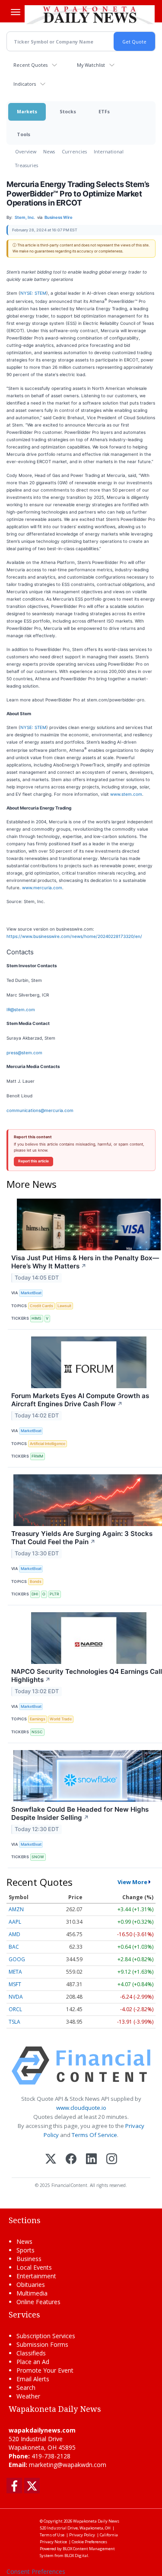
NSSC (37, 1732)
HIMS (37, 1318)
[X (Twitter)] (51, 2160)
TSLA (14, 2022)
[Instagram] (112, 2160)
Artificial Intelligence (48, 1444)
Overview (26, 151)
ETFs (104, 111)
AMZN (16, 1909)
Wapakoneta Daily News (96, 2521)
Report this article (33, 1161)
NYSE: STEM (33, 293)
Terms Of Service (94, 2135)
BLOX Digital (76, 2556)
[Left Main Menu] (16, 12)
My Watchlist (91, 65)
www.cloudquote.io (81, 2108)
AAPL (15, 1922)
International (109, 151)
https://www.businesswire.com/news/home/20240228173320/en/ (74, 936)
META (15, 1972)
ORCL (15, 2009)
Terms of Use (52, 2535)
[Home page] (90, 15)
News (49, 151)
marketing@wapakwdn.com (68, 2465)
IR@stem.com (21, 1009)
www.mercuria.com (42, 888)
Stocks (68, 111)
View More (132, 1882)
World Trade (61, 1719)
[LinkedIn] (91, 2160)
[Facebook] (71, 2160)
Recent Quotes (30, 65)
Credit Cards (41, 1306)
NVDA (16, 1997)
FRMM (37, 1456)
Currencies (74, 151)
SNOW (38, 1857)
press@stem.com (24, 1053)
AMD (14, 1934)
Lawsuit (64, 1306)
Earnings (38, 1719)
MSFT (15, 1984)
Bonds (36, 1581)
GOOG (17, 1959)
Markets (27, 111)
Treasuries (27, 165)
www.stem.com (126, 794)
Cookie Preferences (89, 2542)
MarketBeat (31, 1293)
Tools (24, 134)
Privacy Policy (82, 2535)
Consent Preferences (36, 2571)
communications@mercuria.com (40, 1110)
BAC (14, 1947)
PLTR (54, 1594)
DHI (35, 1594)
